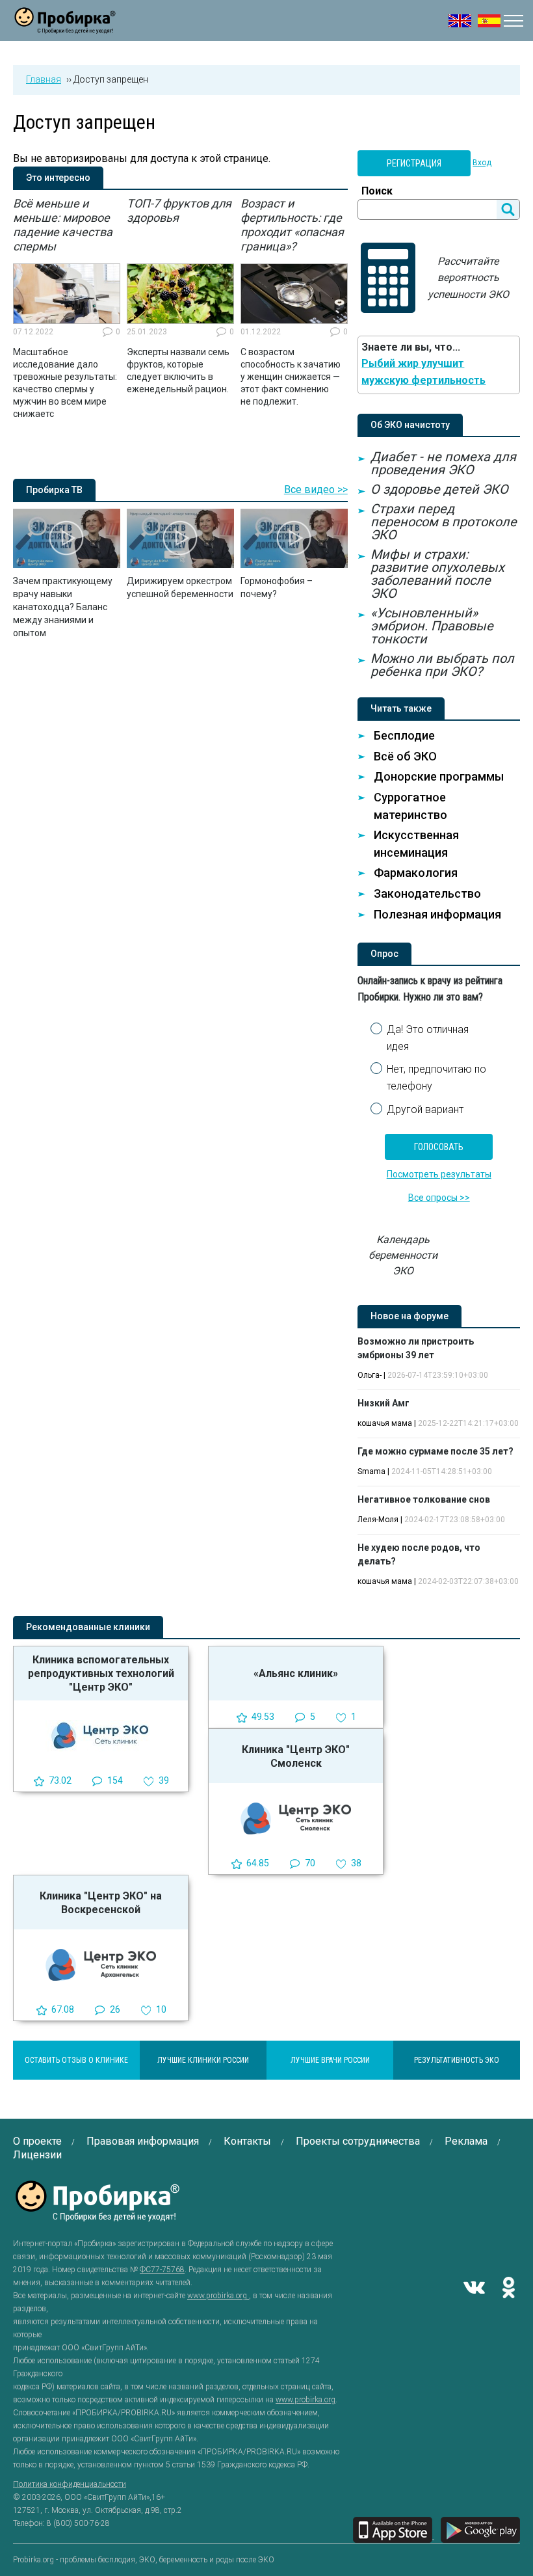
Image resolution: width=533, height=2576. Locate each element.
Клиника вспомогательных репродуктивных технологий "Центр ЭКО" (101, 1673)
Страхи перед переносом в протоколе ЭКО (444, 522)
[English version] (460, 21)
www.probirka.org (218, 2296)
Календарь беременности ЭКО (403, 1255)
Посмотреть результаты (439, 1174)
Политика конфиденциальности (70, 2484)
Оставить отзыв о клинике (76, 2060)
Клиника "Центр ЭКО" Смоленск (296, 1756)
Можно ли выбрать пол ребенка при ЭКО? (442, 665)
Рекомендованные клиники (88, 1627)
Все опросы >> (439, 1198)
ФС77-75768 (162, 2270)
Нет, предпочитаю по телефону (436, 1078)
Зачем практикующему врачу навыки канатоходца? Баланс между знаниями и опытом (63, 607)
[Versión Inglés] (489, 21)
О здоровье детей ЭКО (439, 489)
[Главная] (65, 26)
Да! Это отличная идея (428, 1038)
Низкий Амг (383, 1403)
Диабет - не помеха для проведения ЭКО (443, 463)
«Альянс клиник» (296, 1673)
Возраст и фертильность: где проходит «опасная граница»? (292, 225)
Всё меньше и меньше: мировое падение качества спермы (63, 225)
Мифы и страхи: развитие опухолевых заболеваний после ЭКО (437, 574)
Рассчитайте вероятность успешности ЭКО (468, 278)
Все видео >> (316, 490)
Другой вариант (425, 1109)
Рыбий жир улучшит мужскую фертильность (423, 372)
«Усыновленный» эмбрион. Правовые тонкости (432, 626)
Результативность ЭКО (457, 2060)
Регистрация (414, 163)
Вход (482, 163)
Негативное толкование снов (424, 1499)
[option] (67, 308)
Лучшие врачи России (330, 2060)
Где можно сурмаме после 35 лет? (435, 1451)
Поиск (377, 191)
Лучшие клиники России (203, 2060)
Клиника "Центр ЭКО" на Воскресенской (101, 1903)
